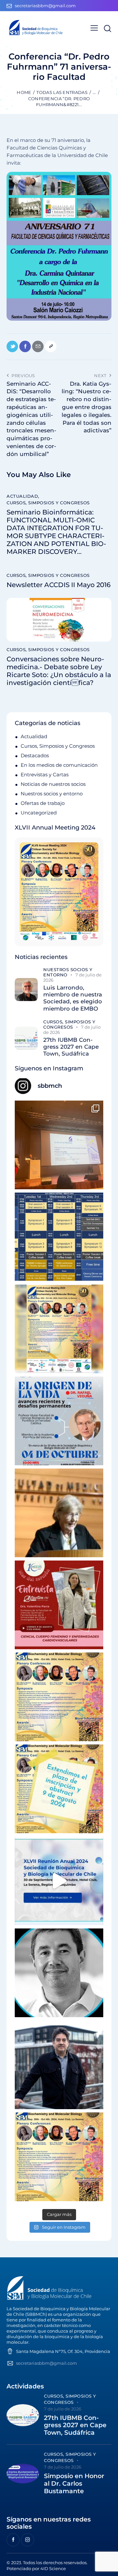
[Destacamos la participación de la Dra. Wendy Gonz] (59, 1145)
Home (24, 92)
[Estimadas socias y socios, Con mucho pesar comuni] (59, 1513)
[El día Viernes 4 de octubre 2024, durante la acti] (59, 1421)
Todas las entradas (62, 92)
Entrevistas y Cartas (45, 775)
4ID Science (53, 2568)
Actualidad (22, 496)
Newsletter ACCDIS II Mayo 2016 (59, 585)
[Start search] (107, 28)
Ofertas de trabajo (43, 803)
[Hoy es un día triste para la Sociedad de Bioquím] (59, 1973)
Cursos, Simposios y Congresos (48, 503)
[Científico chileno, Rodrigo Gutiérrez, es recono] (59, 2065)
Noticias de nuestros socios (53, 784)
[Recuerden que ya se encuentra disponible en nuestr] (59, 1881)
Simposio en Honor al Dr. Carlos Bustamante (74, 2484)
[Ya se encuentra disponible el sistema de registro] (59, 2157)
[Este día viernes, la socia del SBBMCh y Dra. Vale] (59, 1605)
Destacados (35, 755)
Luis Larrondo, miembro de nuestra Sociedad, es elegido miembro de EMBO (73, 998)
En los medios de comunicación (59, 765)
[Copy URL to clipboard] (51, 346)
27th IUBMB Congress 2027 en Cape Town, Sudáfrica (71, 1047)
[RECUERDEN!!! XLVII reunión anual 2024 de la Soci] (59, 1697)
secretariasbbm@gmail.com (47, 2363)
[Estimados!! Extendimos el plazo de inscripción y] (59, 1789)
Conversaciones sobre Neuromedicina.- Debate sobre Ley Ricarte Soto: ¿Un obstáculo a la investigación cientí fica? (59, 671)
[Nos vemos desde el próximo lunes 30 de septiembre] (59, 1329)
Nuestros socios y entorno (52, 794)
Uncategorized (39, 813)
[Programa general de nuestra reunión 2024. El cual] (59, 1237)
